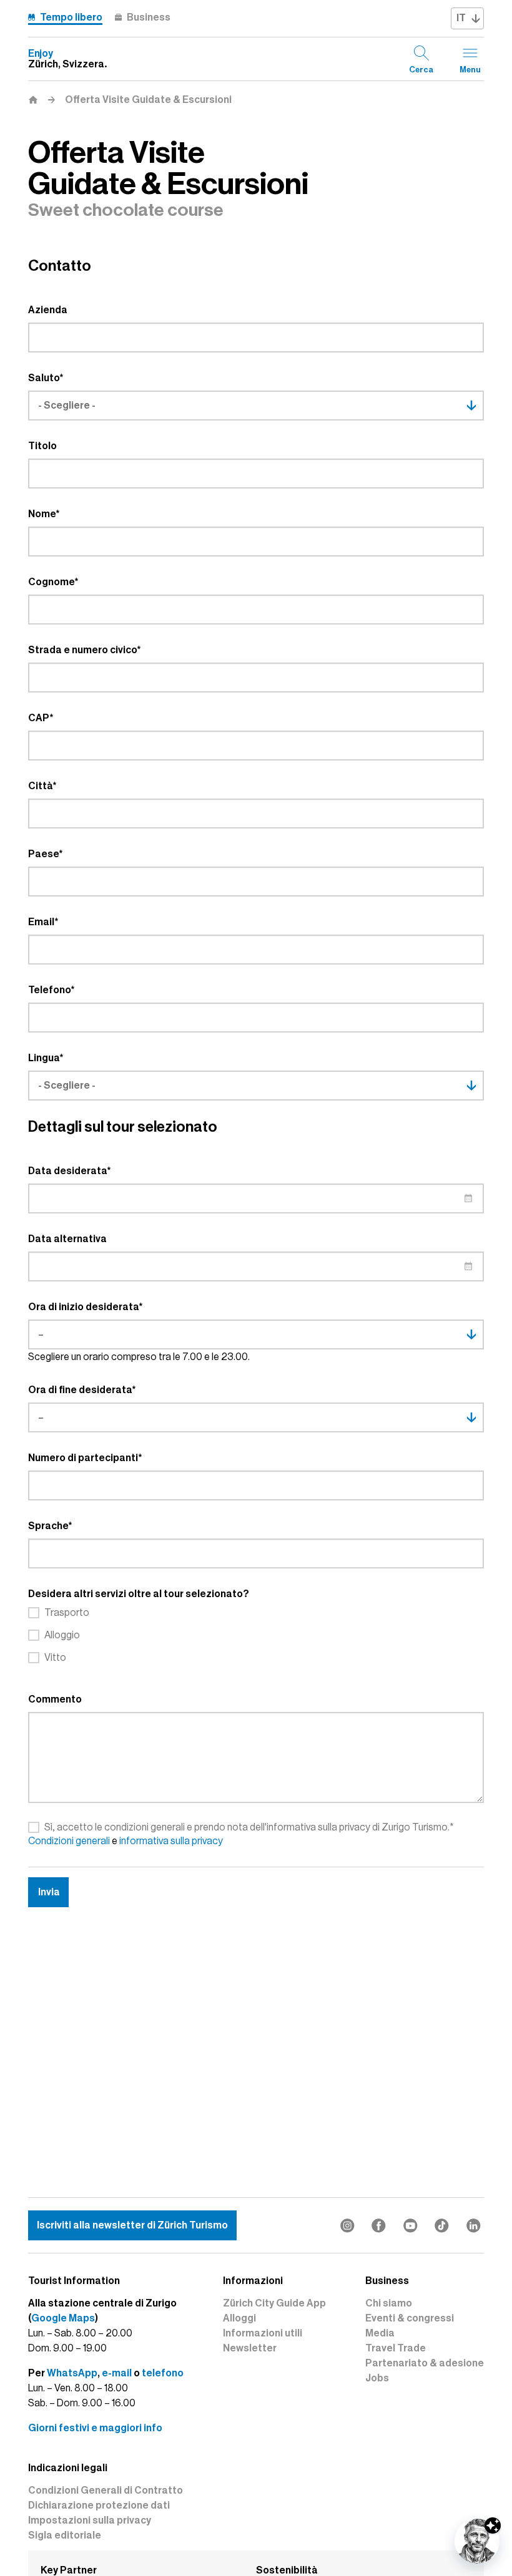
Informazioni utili (263, 2333)
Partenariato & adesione (425, 2363)
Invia (49, 1892)
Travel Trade (396, 2348)
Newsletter (250, 2348)
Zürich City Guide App (274, 2303)
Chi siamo (389, 2303)
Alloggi (239, 2318)
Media (380, 2333)
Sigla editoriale (65, 2535)
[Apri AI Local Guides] (477, 2541)
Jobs (377, 2378)
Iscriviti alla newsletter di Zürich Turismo (132, 2225)
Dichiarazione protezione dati (99, 2506)
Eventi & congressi (410, 2318)
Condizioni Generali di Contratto (106, 2491)
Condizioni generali (69, 1841)
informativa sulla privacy (171, 1841)
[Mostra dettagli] (493, 2525)
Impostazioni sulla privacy (90, 2520)
